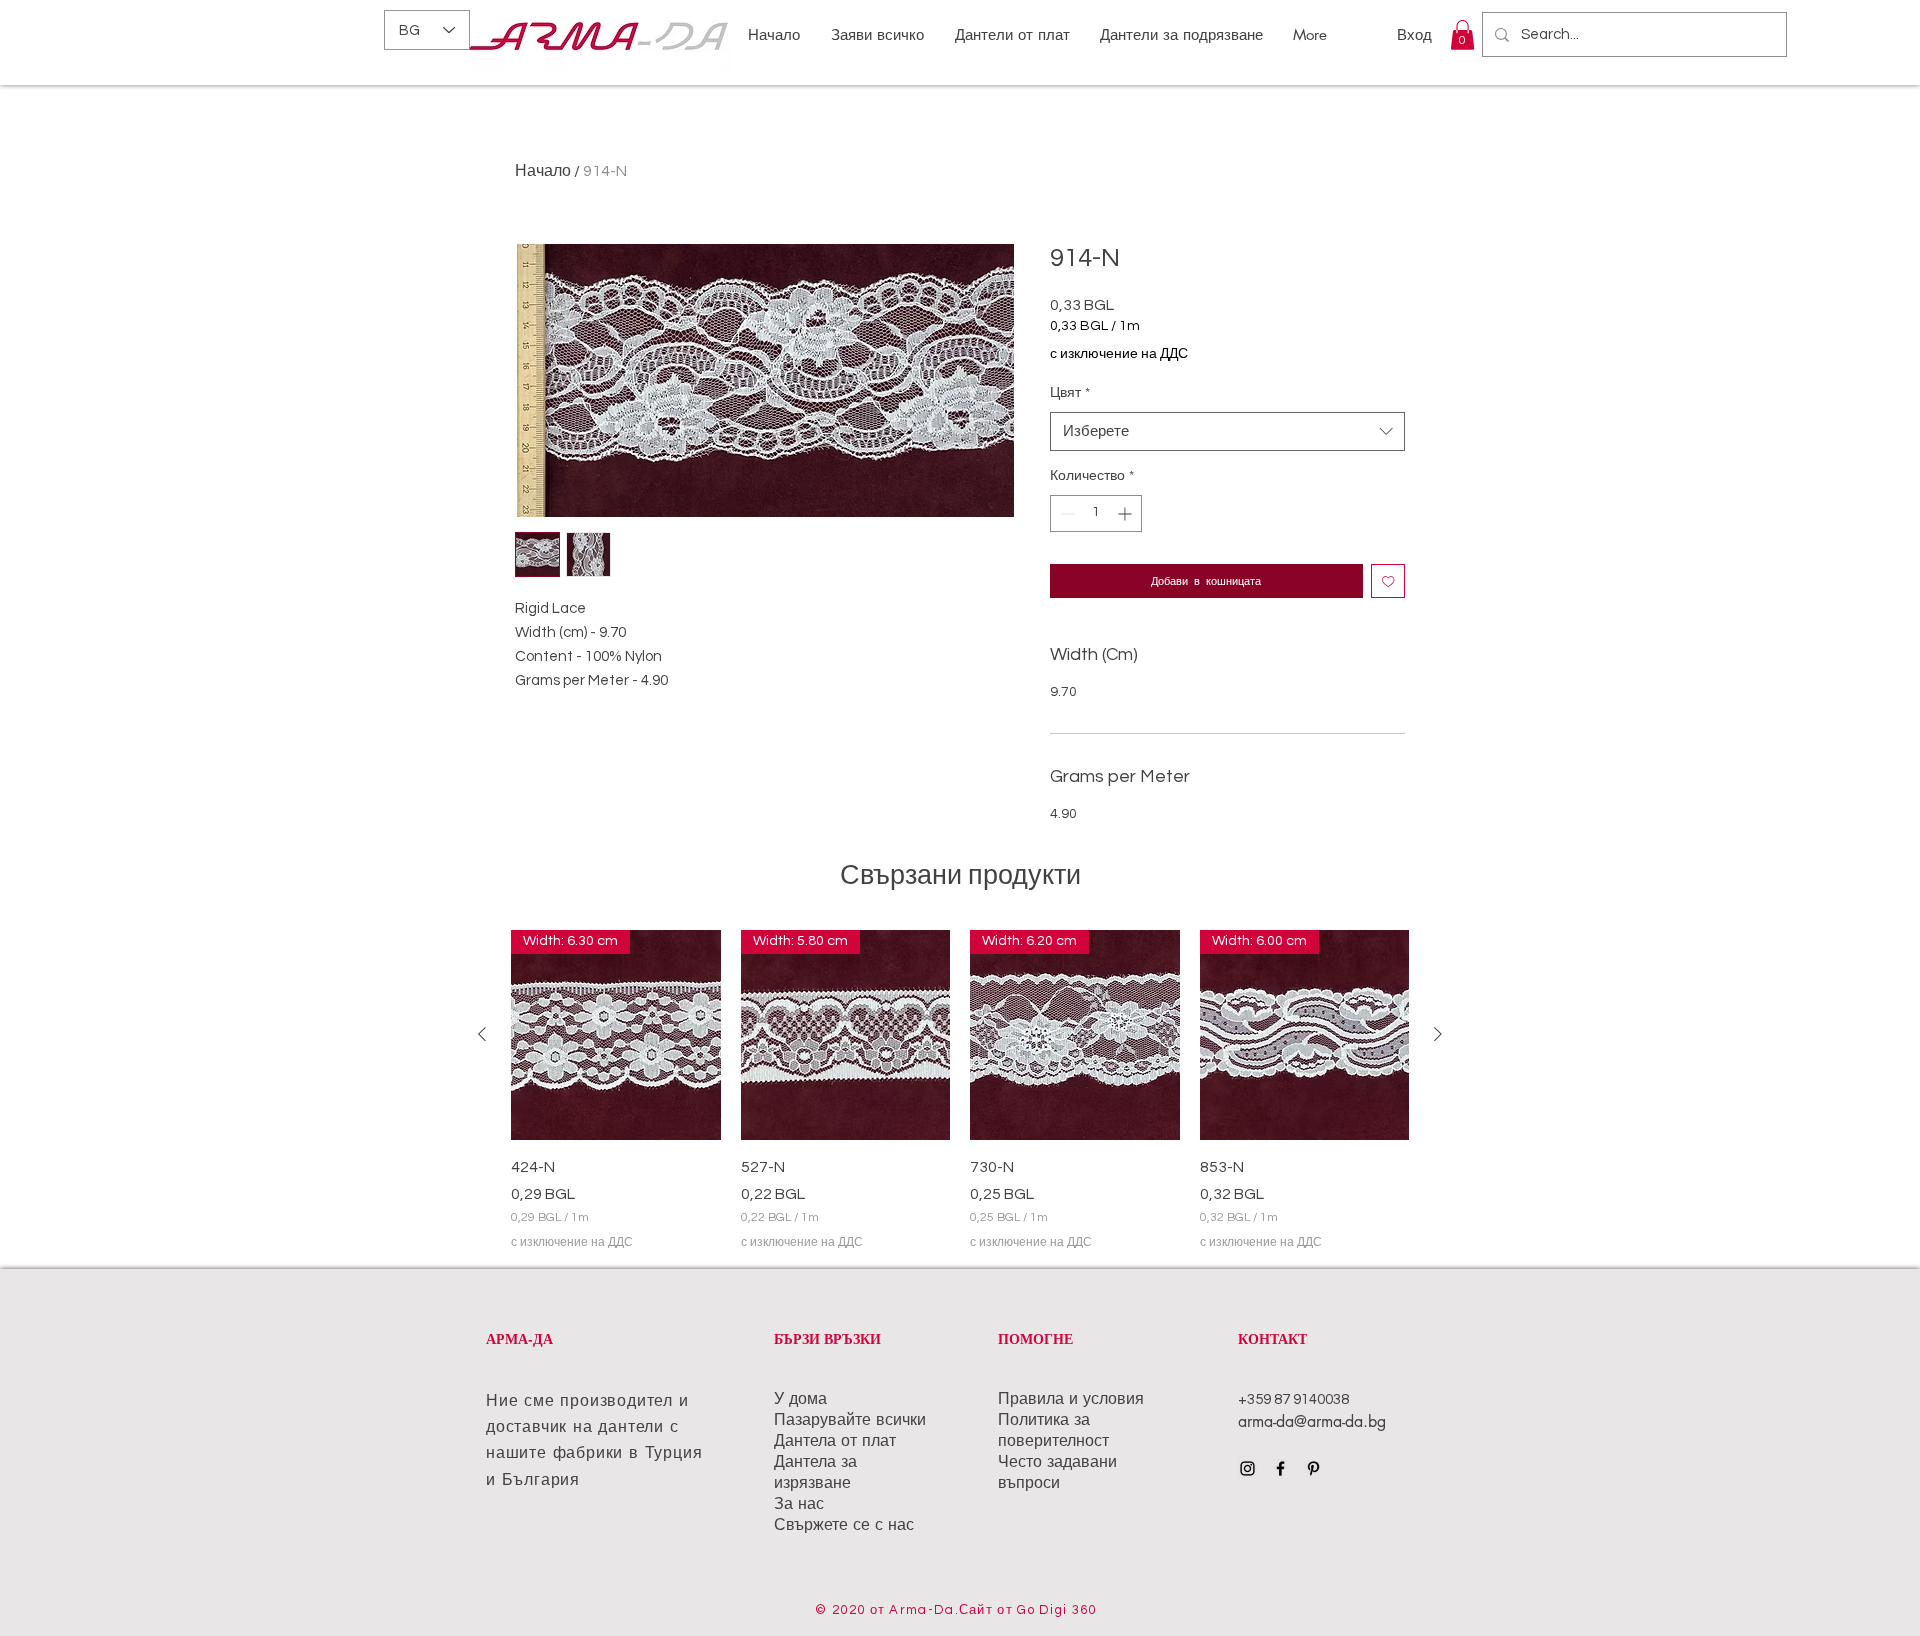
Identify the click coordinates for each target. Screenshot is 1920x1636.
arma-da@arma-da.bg (1312, 1421)
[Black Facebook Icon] (1280, 1468)
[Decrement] (1065, 513)
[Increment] (1126, 513)
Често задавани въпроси (1057, 1472)
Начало (543, 171)
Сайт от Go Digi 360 (1028, 1610)
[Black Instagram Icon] (1247, 1468)
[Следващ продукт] (1438, 1034)
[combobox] (1227, 431)
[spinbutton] (1096, 513)
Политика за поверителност (1056, 1430)
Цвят (1070, 393)
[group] (960, 1091)
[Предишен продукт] (482, 1034)
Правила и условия (1073, 1398)
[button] (1462, 35)
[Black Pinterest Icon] (1313, 1468)
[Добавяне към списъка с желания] (1388, 581)
